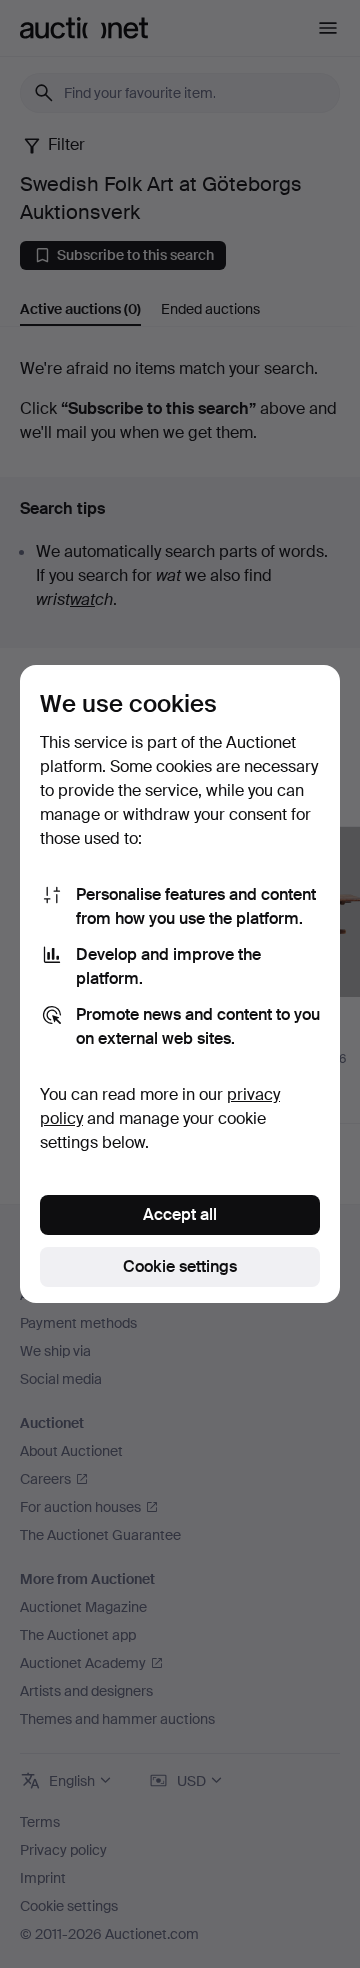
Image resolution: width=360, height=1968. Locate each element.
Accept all (180, 1214)
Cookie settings (180, 1266)
